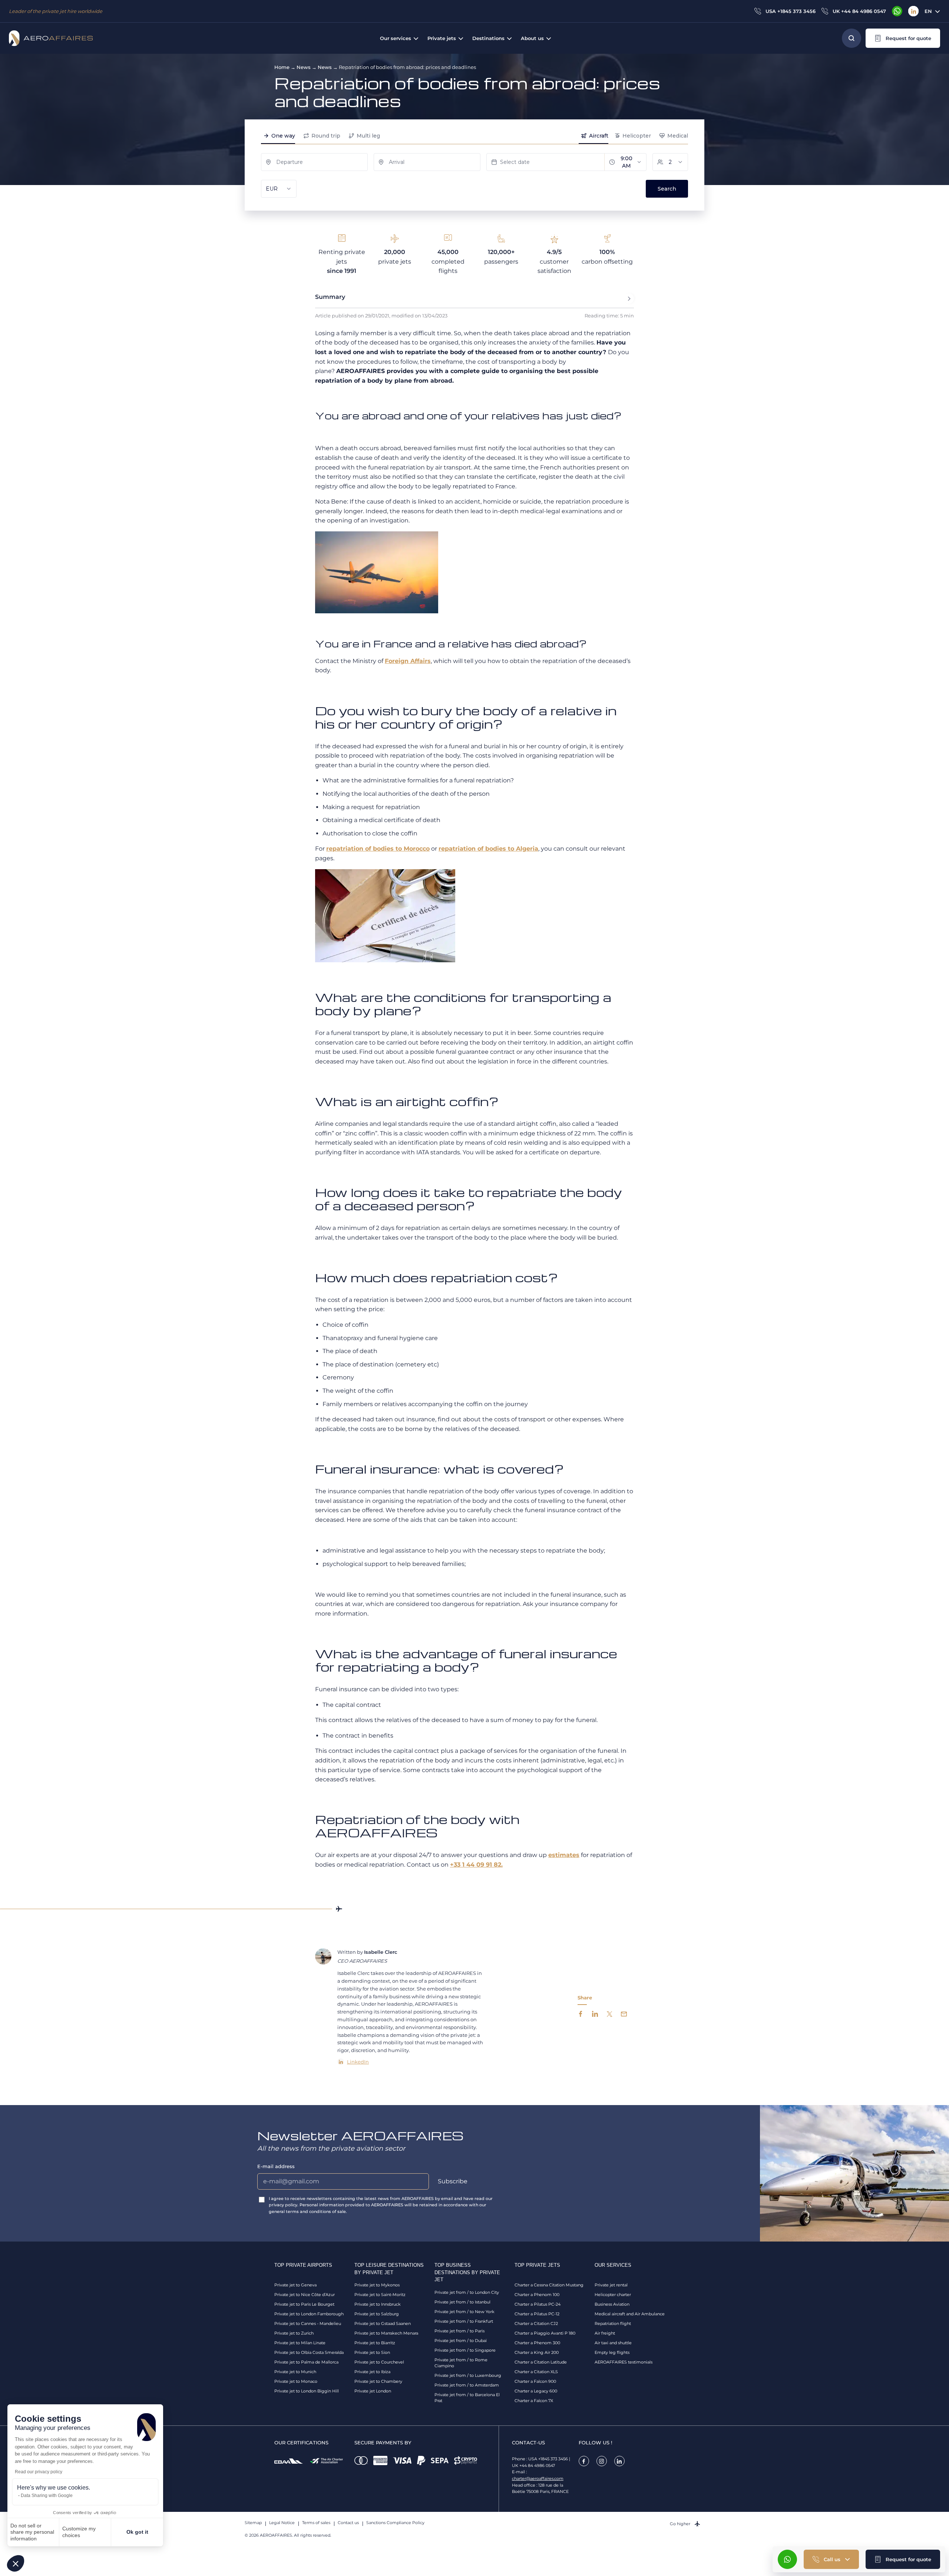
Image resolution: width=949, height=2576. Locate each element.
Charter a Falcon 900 (535, 2381)
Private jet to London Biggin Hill (307, 2391)
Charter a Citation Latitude (541, 2362)
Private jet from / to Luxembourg (468, 2375)
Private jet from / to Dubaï (461, 2341)
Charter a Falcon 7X (534, 2401)
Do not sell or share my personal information (32, 2532)
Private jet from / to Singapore (465, 2350)
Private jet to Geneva (295, 2285)
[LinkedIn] (913, 11)
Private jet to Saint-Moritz (380, 2295)
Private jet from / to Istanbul (462, 2302)
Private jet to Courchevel (379, 2362)
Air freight (605, 2333)
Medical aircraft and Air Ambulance (630, 2314)
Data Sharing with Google (47, 2496)
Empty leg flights (612, 2352)
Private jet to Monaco (296, 2381)
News (304, 67)
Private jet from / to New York (464, 2312)
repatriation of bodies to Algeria (488, 849)
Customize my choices (79, 2532)
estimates (564, 1855)
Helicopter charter (613, 2295)
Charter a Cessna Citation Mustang (549, 2285)
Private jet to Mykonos (377, 2285)
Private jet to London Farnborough (309, 2314)
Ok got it (137, 2532)
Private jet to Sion (372, 2352)
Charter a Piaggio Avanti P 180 (545, 2333)
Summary (330, 297)
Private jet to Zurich (294, 2333)
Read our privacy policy (39, 2472)
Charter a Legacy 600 (536, 2391)
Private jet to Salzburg (377, 2314)
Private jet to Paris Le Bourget (304, 2304)
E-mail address (276, 2166)
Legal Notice (282, 2523)
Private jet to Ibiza (372, 2372)
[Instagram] (602, 2461)
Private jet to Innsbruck (378, 2304)
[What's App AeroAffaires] (897, 11)
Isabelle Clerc (381, 1952)
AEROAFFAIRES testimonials (624, 2362)
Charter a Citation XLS (536, 2372)
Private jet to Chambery (378, 2381)
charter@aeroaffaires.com (538, 2478)
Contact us (348, 2523)
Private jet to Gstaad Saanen (383, 2323)
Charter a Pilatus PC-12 (537, 2314)
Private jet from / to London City (467, 2292)
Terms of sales (316, 2523)
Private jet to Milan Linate (300, 2343)
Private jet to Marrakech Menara (386, 2333)
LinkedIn (358, 2062)
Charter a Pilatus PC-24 (538, 2304)
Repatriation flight (613, 2323)
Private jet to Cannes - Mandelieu (308, 2323)
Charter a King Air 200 (537, 2352)
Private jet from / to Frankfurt (464, 2321)
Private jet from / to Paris (459, 2331)
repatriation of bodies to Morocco (378, 849)
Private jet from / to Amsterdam (467, 2385)
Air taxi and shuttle (613, 2343)
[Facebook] (584, 2461)
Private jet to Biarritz (375, 2343)
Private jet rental (611, 2285)
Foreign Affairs (408, 661)
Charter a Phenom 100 (537, 2295)
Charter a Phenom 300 (537, 2343)
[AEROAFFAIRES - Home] (51, 38)
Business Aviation (612, 2304)
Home (282, 67)
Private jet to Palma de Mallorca (306, 2362)
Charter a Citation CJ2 (536, 2323)
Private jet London (373, 2391)
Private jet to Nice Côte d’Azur (305, 2295)
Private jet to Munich (295, 2372)
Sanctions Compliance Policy (395, 2523)
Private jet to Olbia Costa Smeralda (309, 2352)
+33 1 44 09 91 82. (476, 1865)
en (928, 11)
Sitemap (253, 2523)
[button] (16, 2563)
